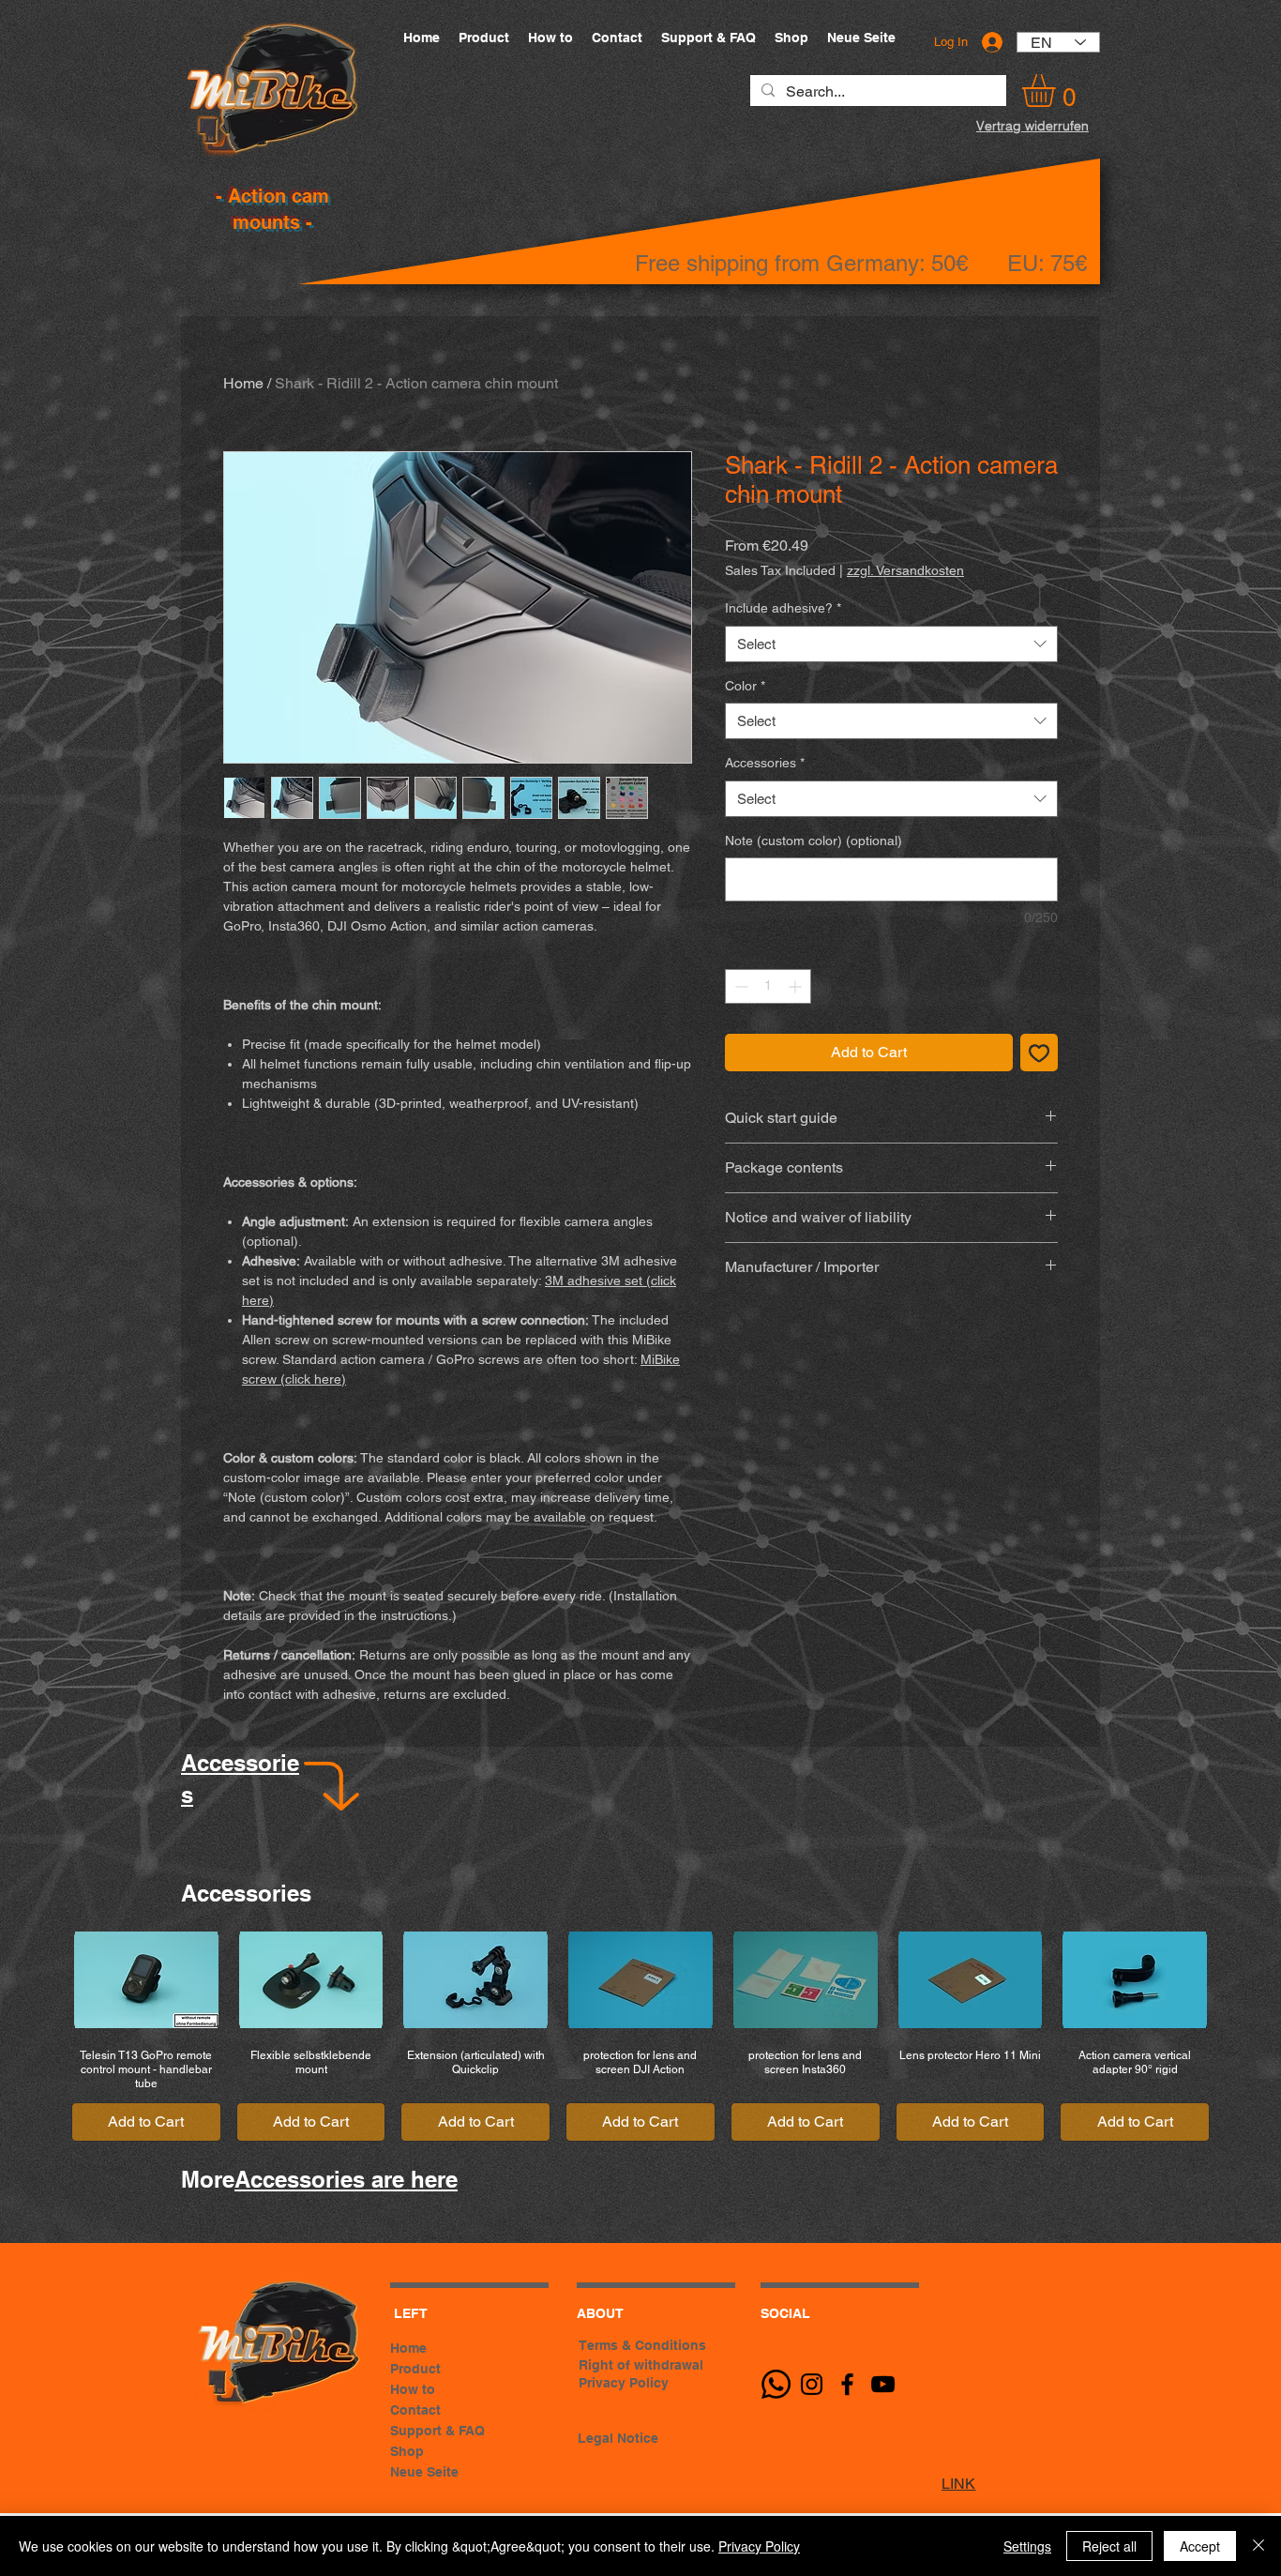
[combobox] (891, 644)
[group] (640, 2036)
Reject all (1109, 2546)
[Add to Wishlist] (1039, 1053)
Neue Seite (424, 2472)
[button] (1058, 91)
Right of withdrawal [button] (641, 2365)
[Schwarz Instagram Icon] (812, 2384)
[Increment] (797, 986)
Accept (1200, 2546)
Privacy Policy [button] (624, 2383)
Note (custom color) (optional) (814, 841)
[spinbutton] (768, 986)
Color (745, 686)
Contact (415, 2410)
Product (415, 2369)
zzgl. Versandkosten (905, 570)
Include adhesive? (783, 608)
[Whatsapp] (776, 2384)
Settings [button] (1027, 2546)
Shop (407, 2451)
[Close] (1258, 2546)
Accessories (765, 763)
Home (243, 383)
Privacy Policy (759, 2546)
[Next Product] (1242, 1978)
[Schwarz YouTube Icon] (883, 2384)
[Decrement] (739, 986)
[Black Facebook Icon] (847, 2384)
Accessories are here (346, 2179)
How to (413, 2389)
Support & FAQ (437, 2431)
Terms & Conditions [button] (642, 2345)
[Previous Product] (39, 1978)
